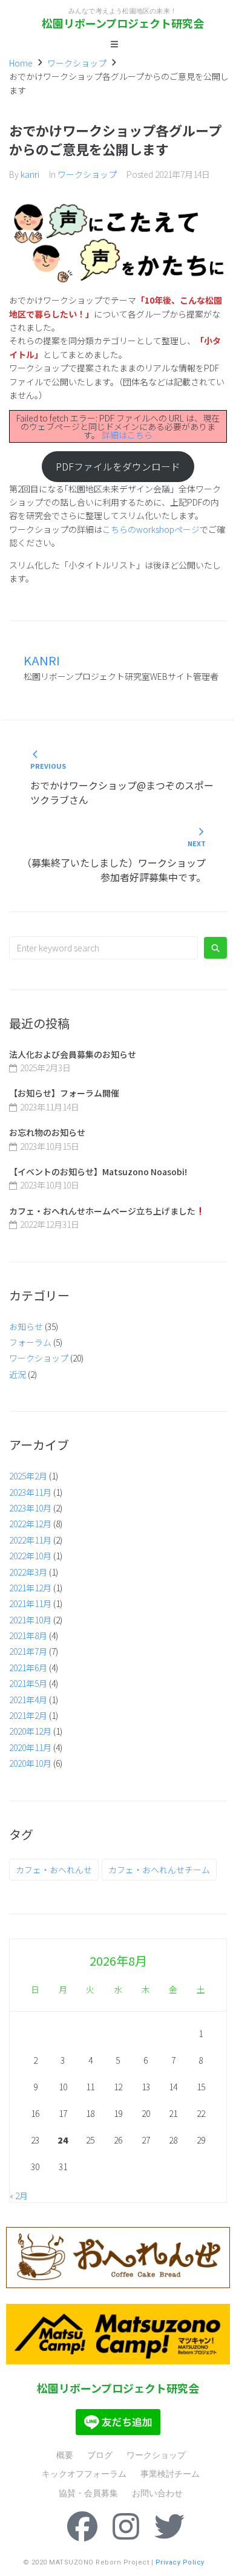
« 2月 (19, 2196)
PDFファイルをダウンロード (118, 467)
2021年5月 (28, 1683)
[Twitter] (169, 2526)
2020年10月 (30, 1763)
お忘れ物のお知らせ (47, 1132)
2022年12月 (30, 1524)
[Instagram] (126, 2526)
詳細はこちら (127, 435)
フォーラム (30, 1342)
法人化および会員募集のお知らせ (73, 1054)
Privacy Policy (180, 2562)
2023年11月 (30, 1492)
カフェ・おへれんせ (54, 1870)
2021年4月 (28, 1700)
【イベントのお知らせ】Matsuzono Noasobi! (98, 1172)
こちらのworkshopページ (151, 529)
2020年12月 (30, 1731)
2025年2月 (28, 1476)
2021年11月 (30, 1603)
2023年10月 (30, 1508)
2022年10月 (30, 1556)
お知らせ (26, 1326)
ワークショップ (77, 63)
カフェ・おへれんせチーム (159, 1870)
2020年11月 (30, 1747)
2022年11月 (30, 1540)
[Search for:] (103, 948)
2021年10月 (30, 1620)
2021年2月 (28, 1715)
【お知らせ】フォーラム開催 (64, 1093)
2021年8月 (28, 1635)
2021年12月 (30, 1588)
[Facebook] (82, 2526)
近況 (18, 1374)
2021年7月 (28, 1651)
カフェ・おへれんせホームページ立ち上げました (102, 1211)
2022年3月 (28, 1572)
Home (21, 63)
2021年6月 (28, 1668)
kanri (30, 174)
